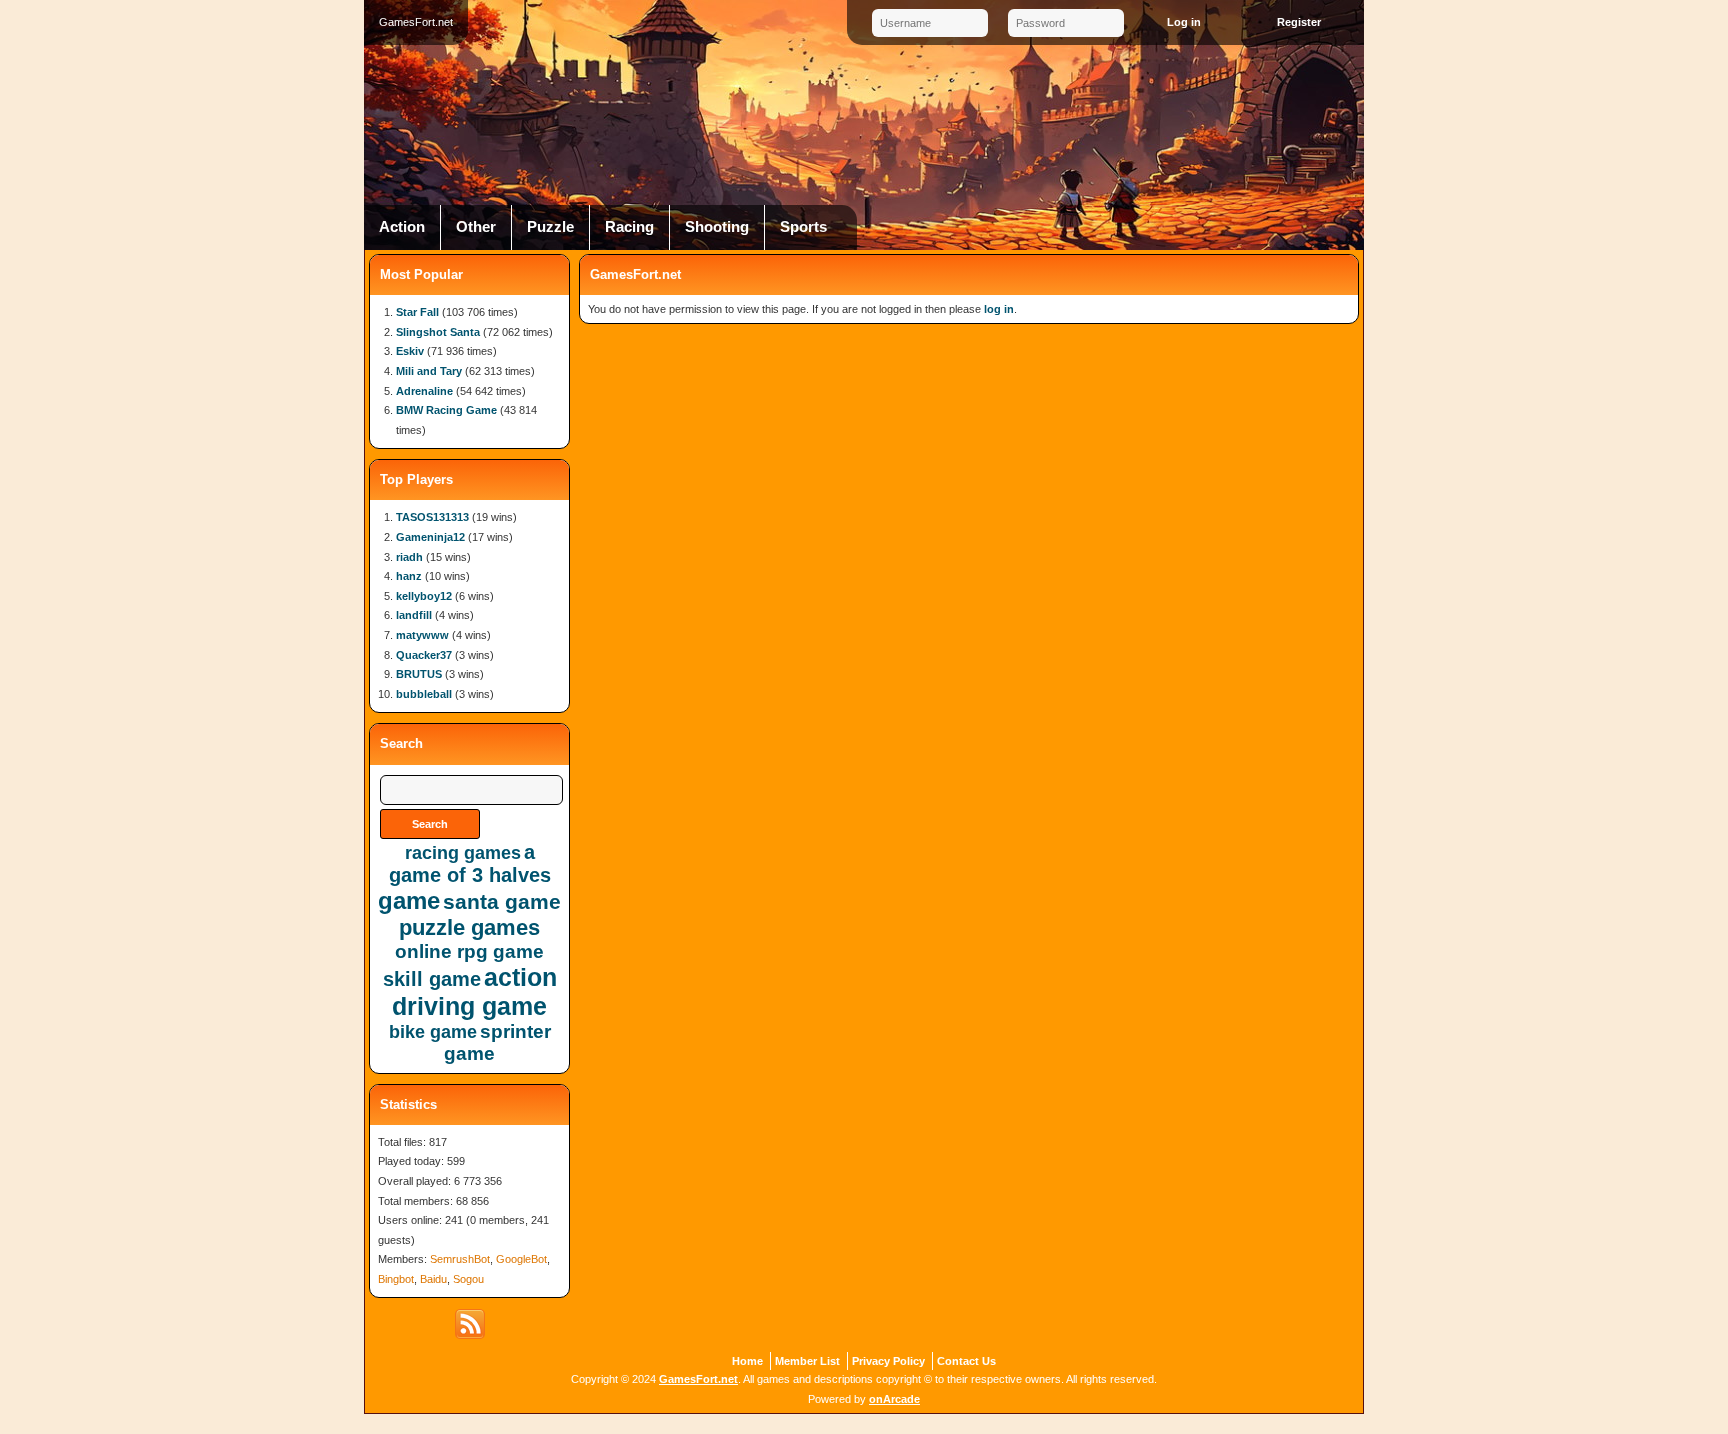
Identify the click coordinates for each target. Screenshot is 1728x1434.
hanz (409, 576)
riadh (409, 557)
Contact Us (966, 1361)
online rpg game (469, 951)
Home (747, 1361)
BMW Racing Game (446, 410)
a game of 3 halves (470, 863)
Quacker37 (424, 655)
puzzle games (469, 927)
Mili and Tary (429, 371)
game (409, 900)
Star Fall (417, 312)
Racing (629, 227)
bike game (433, 1032)
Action (402, 227)
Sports (803, 227)
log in (999, 309)
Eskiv (410, 351)
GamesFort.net (698, 1379)
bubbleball (424, 694)
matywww (422, 635)
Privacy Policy (888, 1361)
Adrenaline (424, 391)
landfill (414, 615)
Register (1299, 22)
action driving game (474, 991)
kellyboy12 (424, 596)
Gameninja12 (430, 537)
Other (476, 227)
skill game (432, 979)
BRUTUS (419, 674)
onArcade (894, 1399)
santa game (502, 901)
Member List (807, 1361)
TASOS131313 (432, 517)
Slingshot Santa (438, 332)
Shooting (717, 227)
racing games (463, 853)
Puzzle (550, 227)
